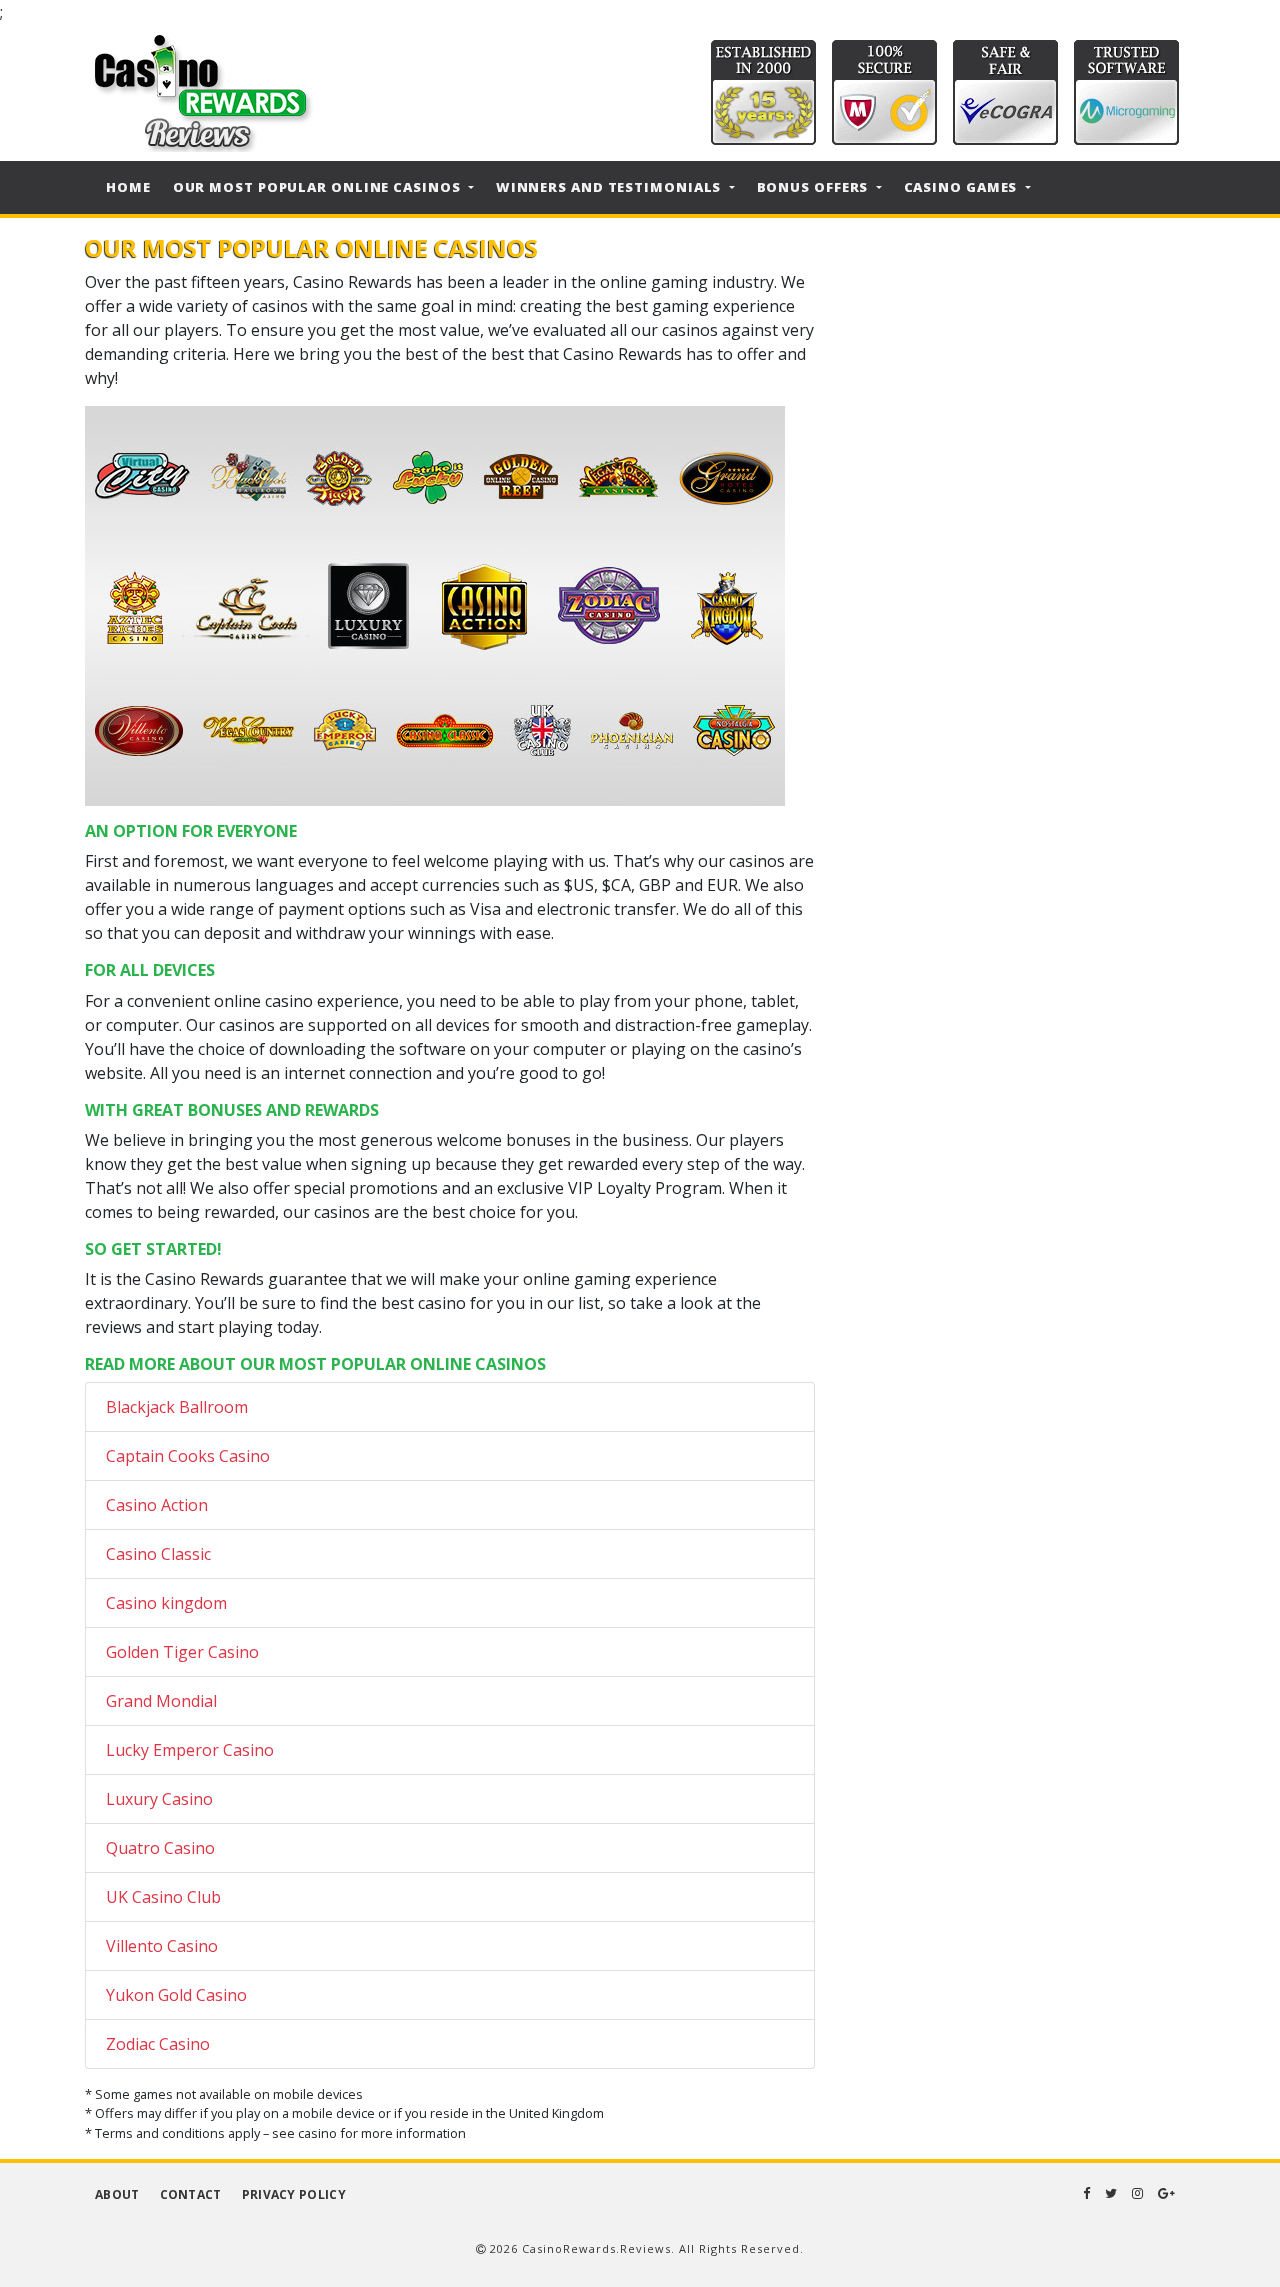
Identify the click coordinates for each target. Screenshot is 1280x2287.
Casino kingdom (166, 1603)
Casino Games (963, 187)
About (117, 2194)
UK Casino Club (163, 1897)
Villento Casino (162, 1946)
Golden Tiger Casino (182, 1652)
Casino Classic (158, 1554)
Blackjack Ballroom (177, 1407)
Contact (191, 2194)
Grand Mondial (161, 1701)
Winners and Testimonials (611, 187)
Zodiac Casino (158, 2044)
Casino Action (157, 1505)
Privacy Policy (294, 2194)
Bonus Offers (815, 187)
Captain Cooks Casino (188, 1456)
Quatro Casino (160, 1848)
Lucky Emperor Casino (190, 1750)
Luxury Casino (159, 1799)
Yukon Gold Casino (176, 1995)
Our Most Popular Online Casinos (319, 187)
